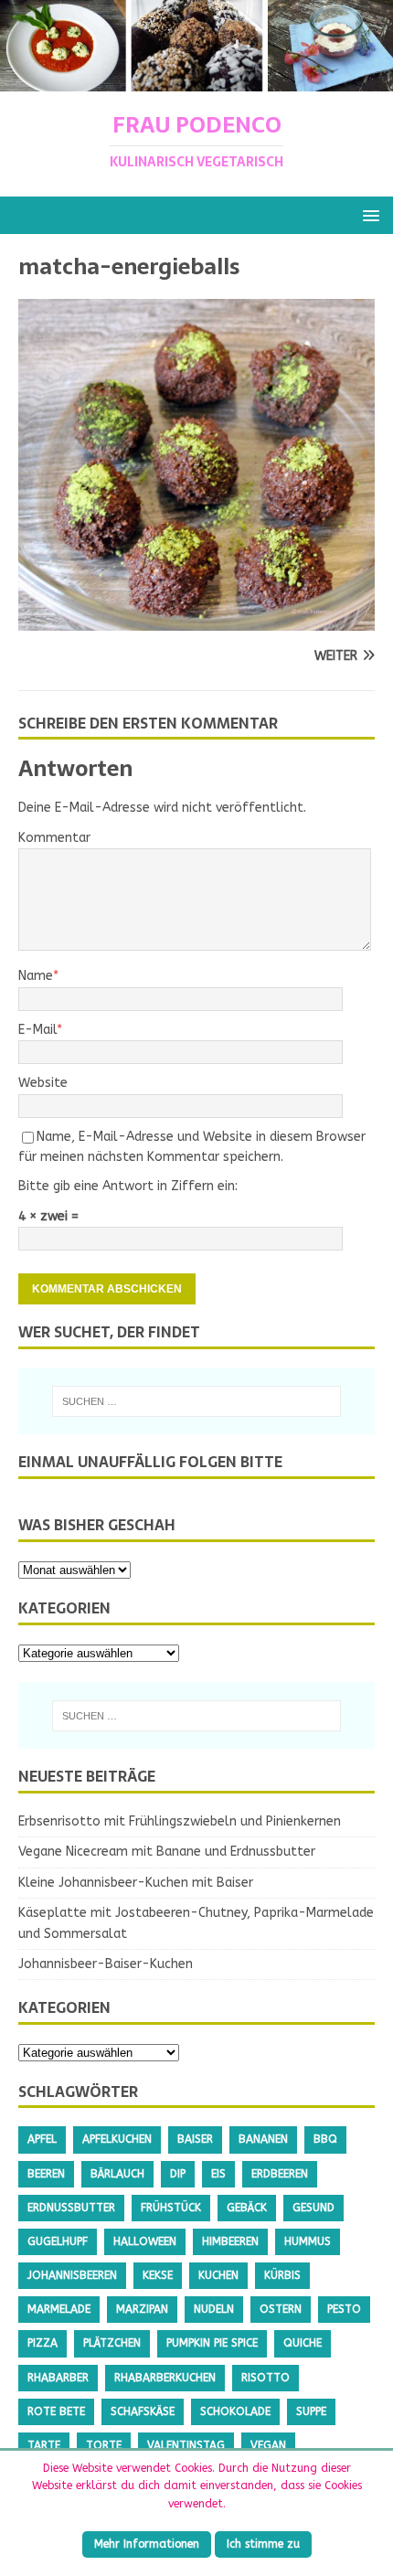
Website (43, 1083)
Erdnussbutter (71, 2208)
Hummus (308, 2241)
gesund (313, 2208)
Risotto (266, 2378)
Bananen (263, 2139)
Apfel (42, 2139)
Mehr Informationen (147, 2544)
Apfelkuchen (117, 2139)
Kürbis (282, 2275)
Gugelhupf (58, 2241)
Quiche (303, 2343)
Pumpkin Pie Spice (212, 2343)
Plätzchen (112, 2343)
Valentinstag (186, 2445)
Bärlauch (117, 2174)
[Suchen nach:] (197, 1401)
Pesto (344, 2309)
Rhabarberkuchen (165, 2378)
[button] (368, 214)
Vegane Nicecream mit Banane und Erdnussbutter (167, 1852)
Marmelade (59, 2309)
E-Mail (37, 1030)
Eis (218, 2174)
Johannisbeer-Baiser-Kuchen (106, 1964)
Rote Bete (56, 2411)
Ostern (281, 2309)
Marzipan (142, 2309)
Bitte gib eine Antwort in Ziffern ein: (128, 1186)
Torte (104, 2445)
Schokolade (235, 2411)
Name (36, 976)
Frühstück (171, 2208)
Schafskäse (143, 2411)
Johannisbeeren (72, 2275)
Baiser (195, 2139)
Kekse (158, 2275)
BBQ (325, 2139)
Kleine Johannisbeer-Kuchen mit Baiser (136, 1883)
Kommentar (54, 838)
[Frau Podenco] (196, 81)
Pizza (42, 2343)
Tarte (44, 2445)
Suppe (311, 2411)
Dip (178, 2174)
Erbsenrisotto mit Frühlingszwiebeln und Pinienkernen (180, 1821)
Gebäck (247, 2208)
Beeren (46, 2174)
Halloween (145, 2241)
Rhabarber (58, 2378)
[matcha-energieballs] (196, 619)
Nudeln (214, 2309)
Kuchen (218, 2275)
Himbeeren (230, 2241)
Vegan (268, 2445)
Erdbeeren (280, 2174)
